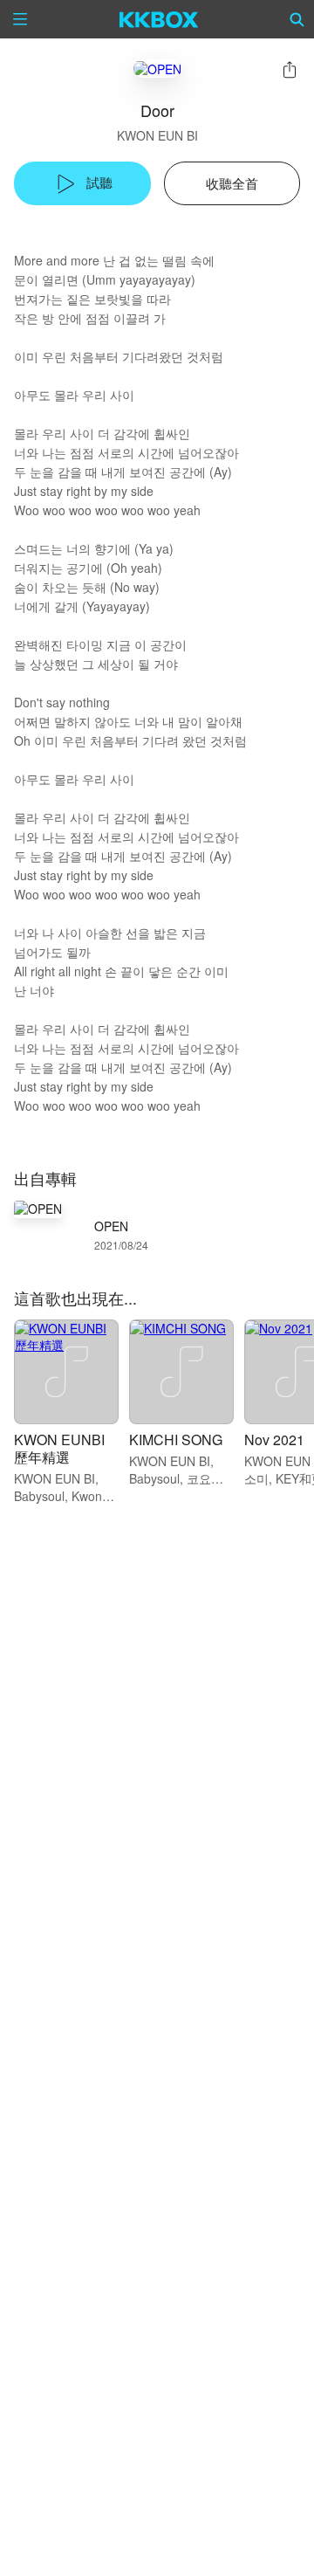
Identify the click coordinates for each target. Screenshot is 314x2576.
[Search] (297, 19)
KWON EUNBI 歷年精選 (59, 1448)
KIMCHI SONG (176, 1440)
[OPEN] (157, 69)
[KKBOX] (159, 19)
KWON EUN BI (157, 135)
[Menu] (20, 19)
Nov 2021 (274, 1440)
